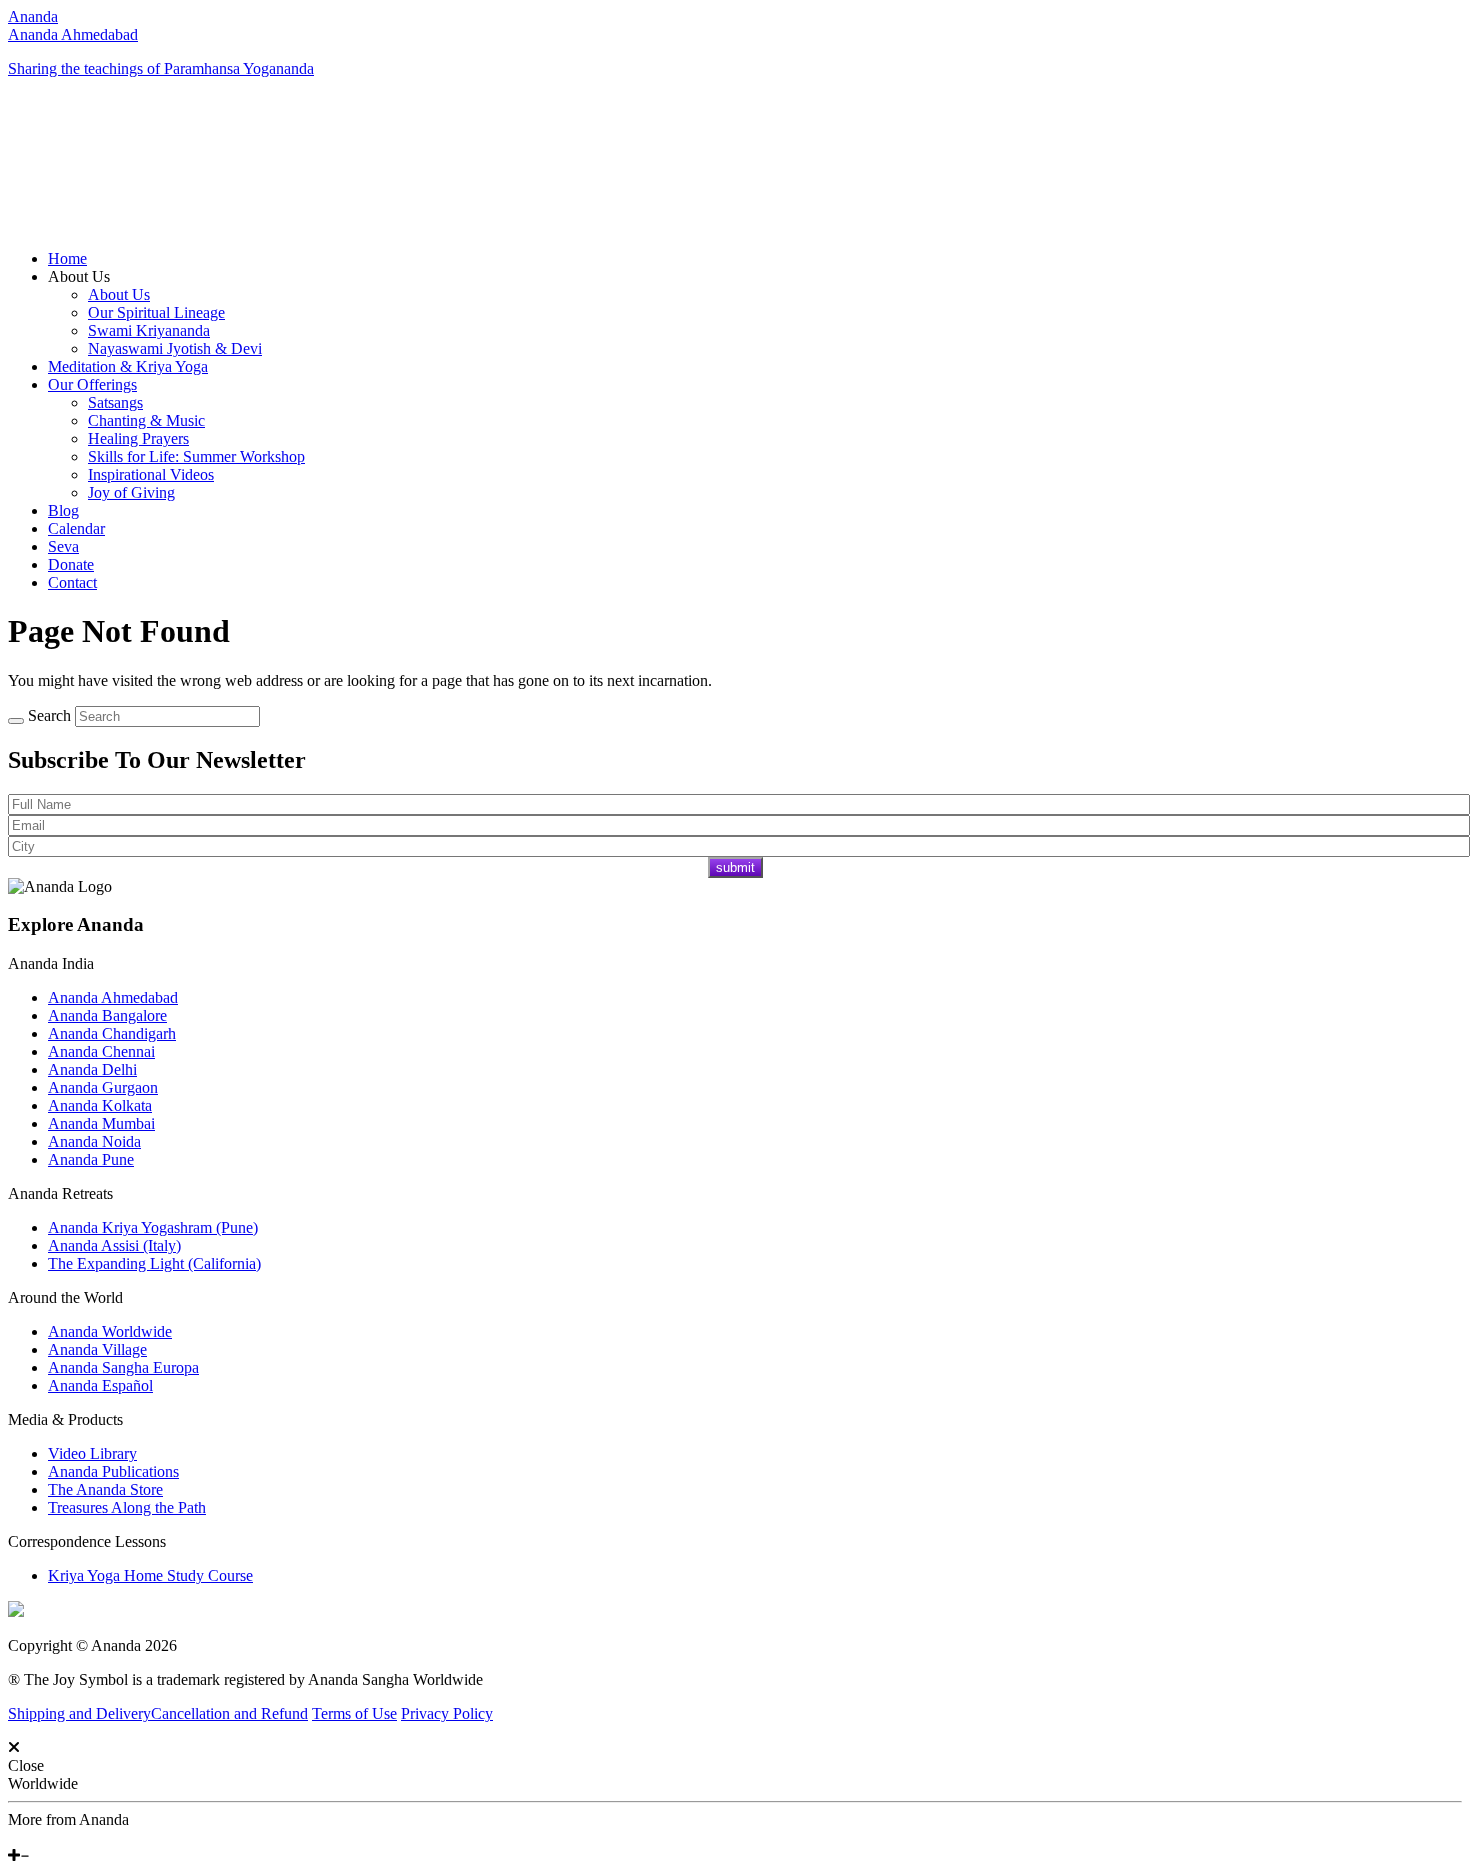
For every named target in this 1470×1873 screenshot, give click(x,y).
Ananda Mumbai (101, 1123)
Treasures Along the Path (127, 1507)
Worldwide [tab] (43, 1783)
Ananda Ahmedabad (73, 34)
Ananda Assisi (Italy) (114, 1245)
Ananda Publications (113, 1471)
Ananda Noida (94, 1141)
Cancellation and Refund (229, 1713)
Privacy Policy (447, 1713)
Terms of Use (354, 1713)
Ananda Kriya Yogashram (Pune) (153, 1227)
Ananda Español (100, 1385)
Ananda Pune (91, 1159)
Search (49, 715)
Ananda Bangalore (107, 1015)
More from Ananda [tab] (68, 1819)
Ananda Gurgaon (103, 1087)
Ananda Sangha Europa (123, 1367)
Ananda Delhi (92, 1069)
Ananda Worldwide (110, 1331)
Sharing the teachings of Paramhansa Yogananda (161, 68)
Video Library (92, 1453)
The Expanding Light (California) (154, 1263)
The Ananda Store (105, 1489)
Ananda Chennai (101, 1051)
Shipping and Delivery (79, 1713)
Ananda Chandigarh (112, 1033)
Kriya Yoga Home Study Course (150, 1575)
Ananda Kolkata (100, 1105)
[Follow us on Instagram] (43, 1837)
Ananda (33, 16)
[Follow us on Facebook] (13, 1837)
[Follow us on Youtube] (27, 1837)
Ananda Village (97, 1349)
